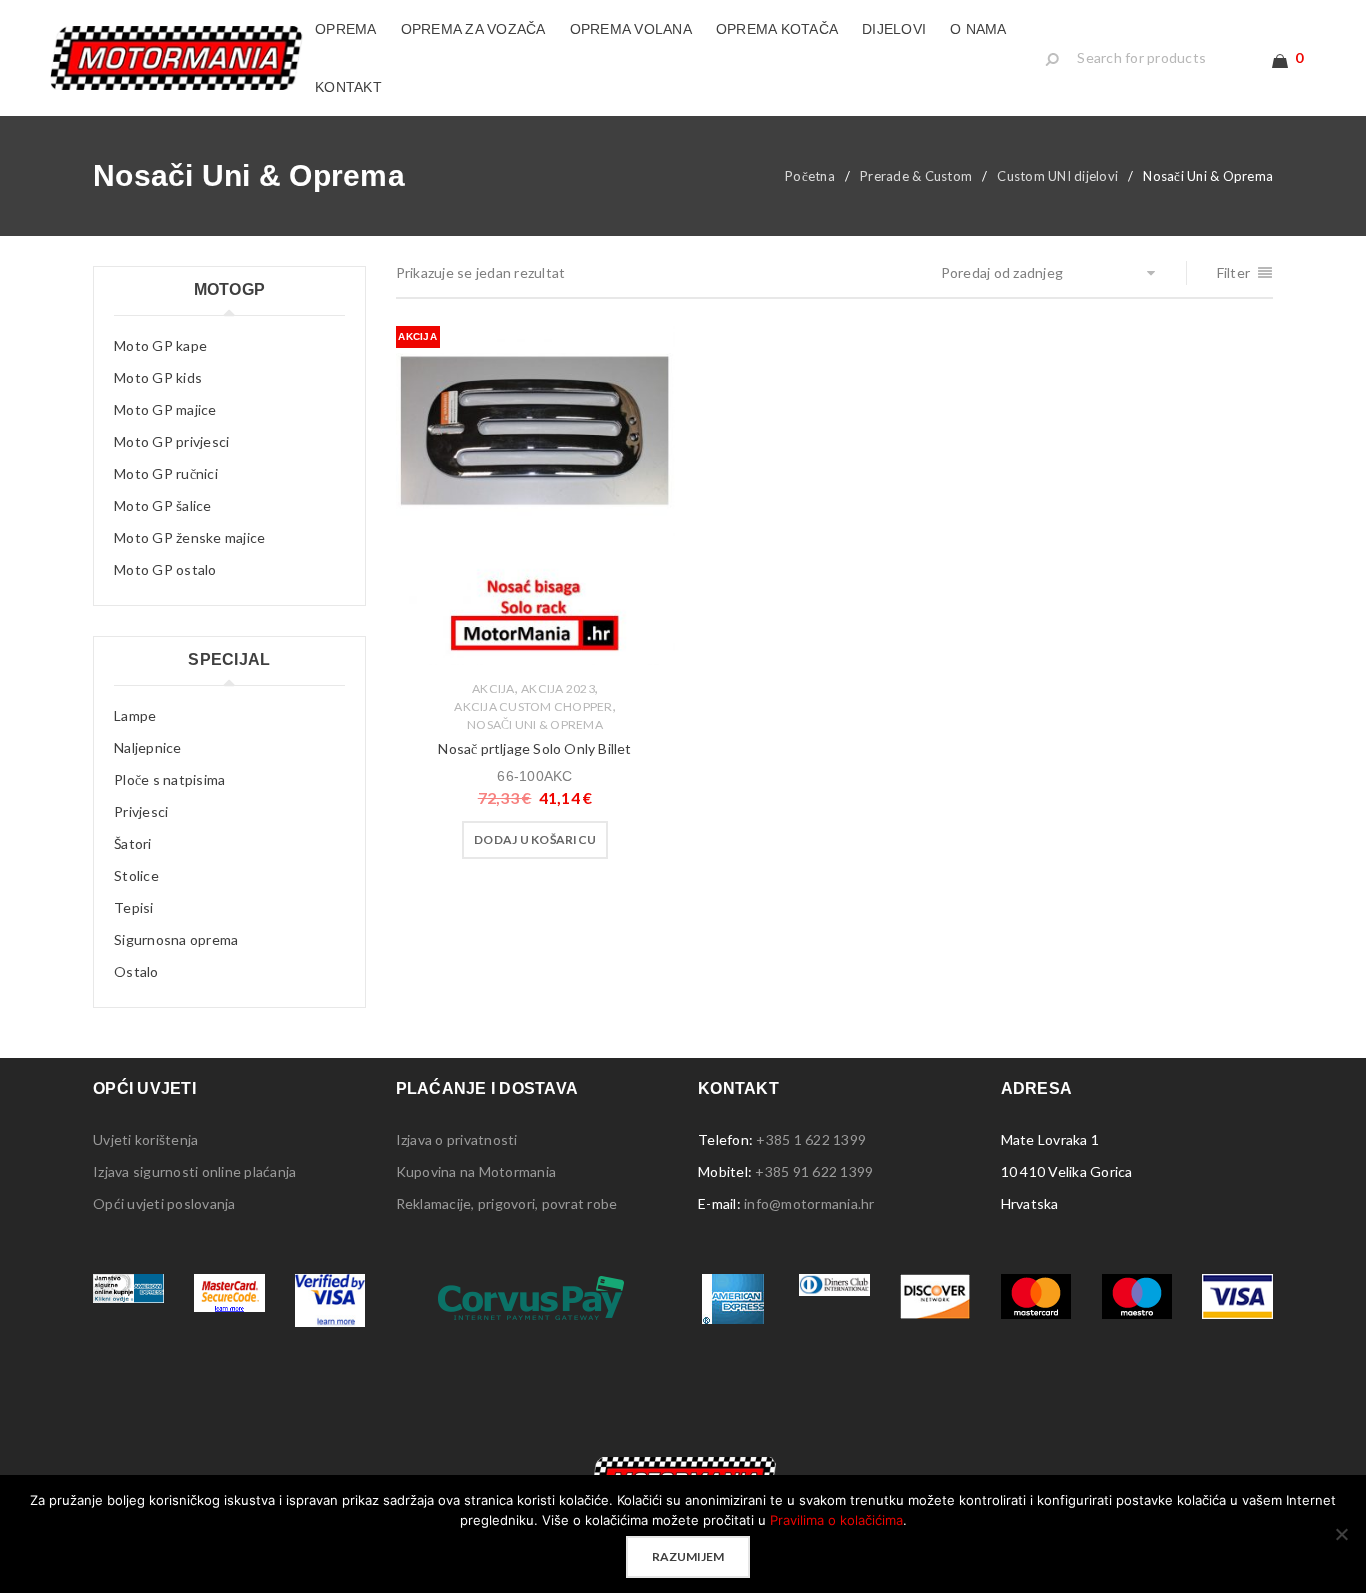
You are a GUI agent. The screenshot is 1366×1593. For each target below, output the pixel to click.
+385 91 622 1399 (814, 1171)
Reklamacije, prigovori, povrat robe (507, 1203)
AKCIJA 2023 (558, 688)
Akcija (493, 688)
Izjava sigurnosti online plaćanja (194, 1171)
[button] (535, 840)
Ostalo (136, 971)
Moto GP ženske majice (189, 537)
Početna (810, 176)
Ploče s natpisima (169, 779)
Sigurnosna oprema (176, 939)
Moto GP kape (160, 345)
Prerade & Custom (916, 176)
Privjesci (141, 811)
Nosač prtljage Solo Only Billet (534, 748)
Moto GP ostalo (165, 569)
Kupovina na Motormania (476, 1171)
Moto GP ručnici (166, 473)
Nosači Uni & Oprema (535, 724)
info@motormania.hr (809, 1203)
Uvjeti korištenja (145, 1139)
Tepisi (134, 907)
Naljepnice (148, 747)
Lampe (135, 715)
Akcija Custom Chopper (533, 706)
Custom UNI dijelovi (1057, 176)
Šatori (133, 843)
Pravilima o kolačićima (836, 1520)
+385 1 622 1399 (811, 1139)
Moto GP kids (158, 377)
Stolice (136, 875)
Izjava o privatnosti (457, 1139)
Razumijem (688, 1556)
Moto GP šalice (163, 505)
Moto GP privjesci (171, 441)
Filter (1234, 272)
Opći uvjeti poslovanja (164, 1203)
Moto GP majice (165, 409)
